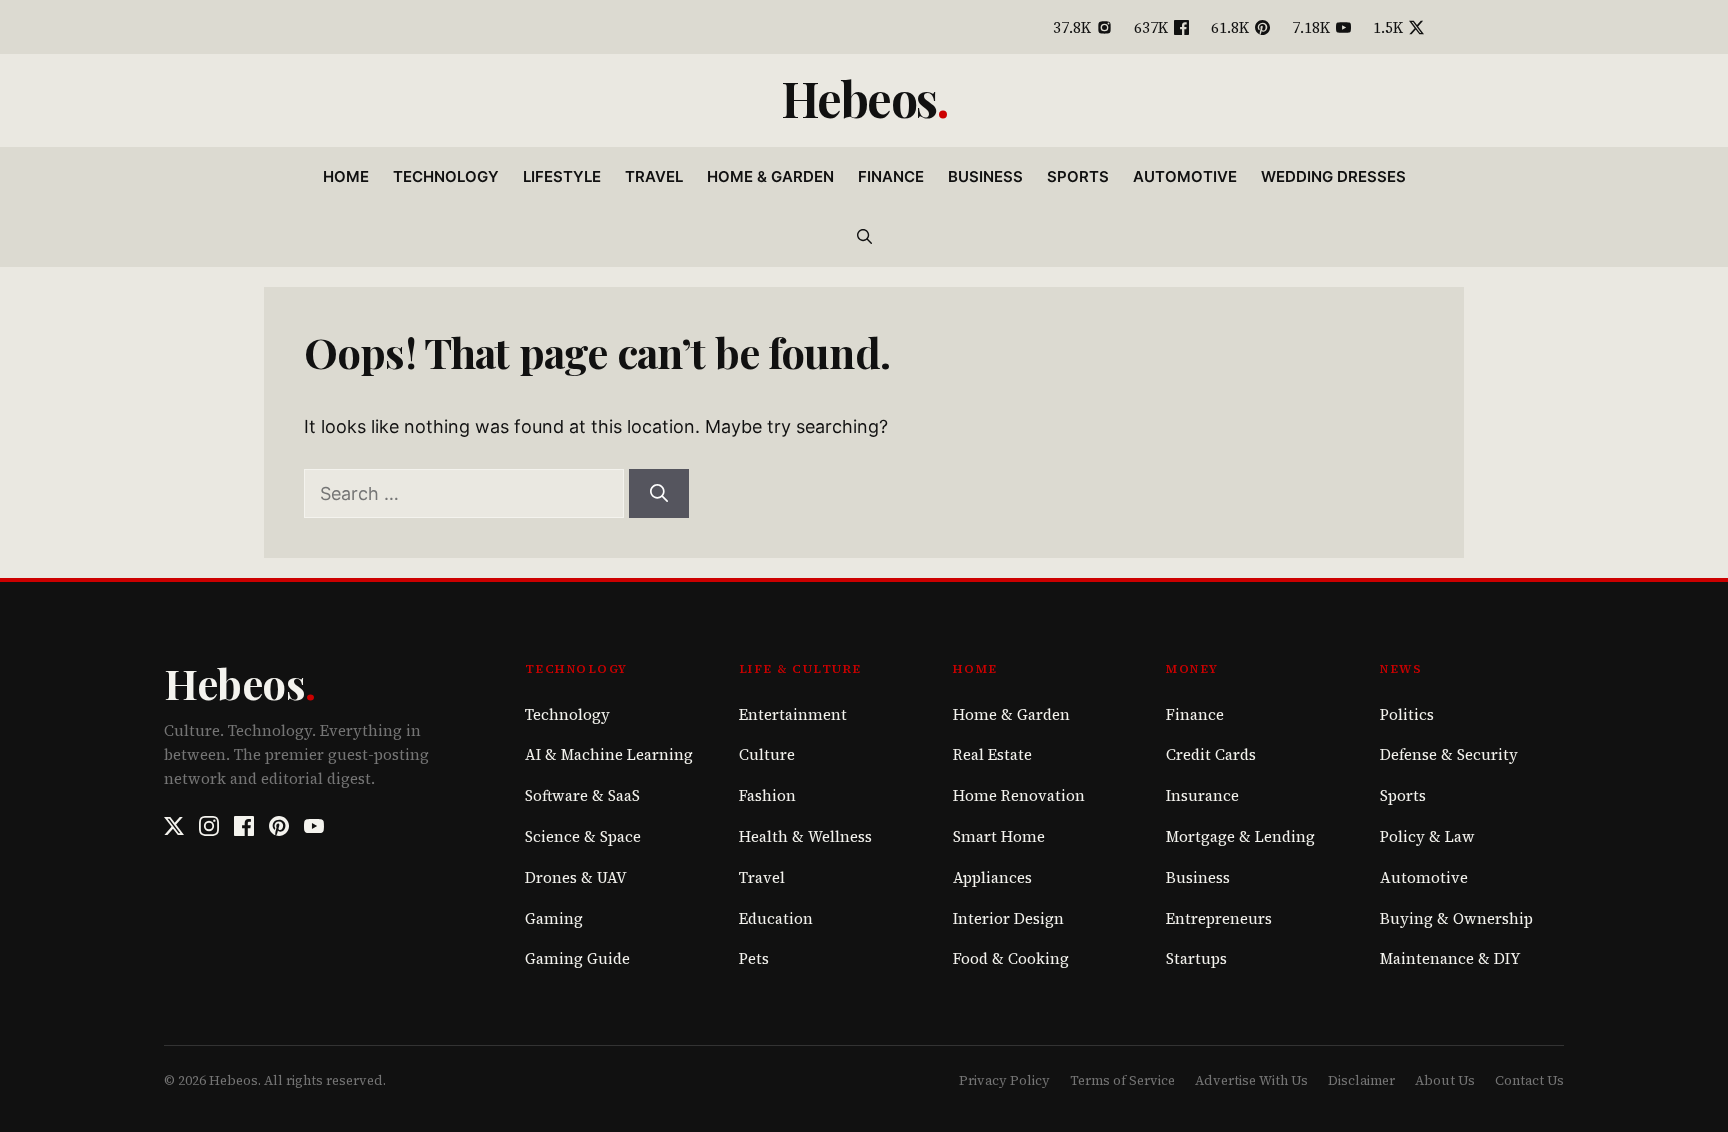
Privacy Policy (1004, 1080)
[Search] (659, 493)
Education (776, 918)
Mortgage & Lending (1240, 836)
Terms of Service (1122, 1080)
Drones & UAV (576, 877)
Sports (1078, 176)
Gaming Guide (577, 958)
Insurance (1202, 795)
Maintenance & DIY (1450, 958)
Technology (446, 176)
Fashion (767, 795)
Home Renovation (1019, 795)
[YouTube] (314, 826)
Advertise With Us (1251, 1080)
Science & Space (583, 836)
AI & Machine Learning (609, 754)
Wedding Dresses (1333, 176)
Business (985, 176)
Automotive (1185, 176)
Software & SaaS (582, 795)
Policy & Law (1427, 836)
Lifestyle (562, 176)
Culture (767, 754)
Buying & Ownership (1456, 918)
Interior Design (1008, 918)
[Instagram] (209, 826)
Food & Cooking (1011, 958)
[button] (864, 237)
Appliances (992, 877)
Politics (1407, 714)
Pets (754, 958)
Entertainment (793, 714)
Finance (891, 176)
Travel (654, 176)
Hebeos (859, 98)
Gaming (554, 918)
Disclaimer (1361, 1080)
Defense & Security (1449, 754)
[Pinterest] (279, 826)
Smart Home (999, 836)
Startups (1196, 958)
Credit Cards (1211, 754)
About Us (1445, 1080)
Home (346, 176)
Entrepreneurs (1219, 918)
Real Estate (992, 754)
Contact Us (1529, 1080)
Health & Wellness (805, 836)
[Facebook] (244, 826)
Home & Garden (770, 176)
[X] (174, 826)
